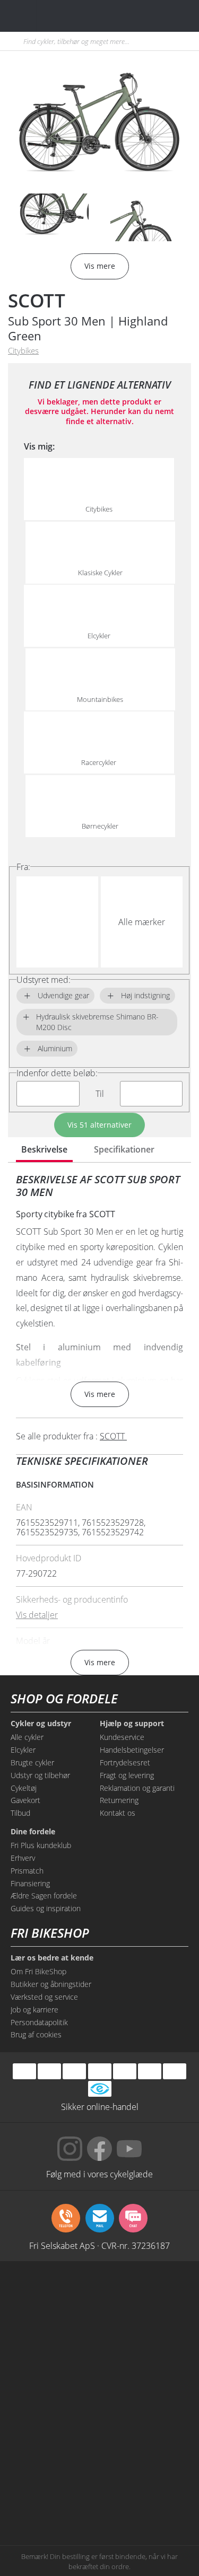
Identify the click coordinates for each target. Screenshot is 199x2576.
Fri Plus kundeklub (41, 1845)
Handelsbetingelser (132, 1750)
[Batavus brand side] (53, 2297)
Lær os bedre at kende (52, 1958)
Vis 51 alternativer (99, 1125)
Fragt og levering (127, 1775)
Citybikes (23, 351)
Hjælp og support (132, 1724)
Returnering (119, 1800)
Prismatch (27, 1871)
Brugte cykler (32, 1762)
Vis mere (100, 1394)
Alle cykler (27, 1737)
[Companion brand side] (53, 2418)
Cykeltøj (24, 1788)
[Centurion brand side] (146, 2378)
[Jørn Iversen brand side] (146, 2499)
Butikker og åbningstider (51, 1984)
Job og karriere (34, 2010)
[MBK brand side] (146, 2297)
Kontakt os (118, 1813)
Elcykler (23, 1750)
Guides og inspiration (46, 1908)
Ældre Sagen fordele (44, 1896)
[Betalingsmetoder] (99, 2072)
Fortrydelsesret (125, 1762)
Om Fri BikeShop (38, 1971)
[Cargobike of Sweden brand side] (53, 2458)
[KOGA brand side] (53, 2378)
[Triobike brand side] (146, 2458)
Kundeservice (122, 1737)
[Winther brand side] (53, 2337)
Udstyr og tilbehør (40, 1775)
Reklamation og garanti (137, 1788)
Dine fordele (33, 1832)
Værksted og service (44, 1997)
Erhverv (23, 1858)
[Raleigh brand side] (53, 2499)
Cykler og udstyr (41, 1724)
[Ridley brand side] (146, 2418)
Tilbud (20, 1813)
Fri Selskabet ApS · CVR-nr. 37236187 (99, 2245)
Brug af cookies (36, 2034)
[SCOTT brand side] (146, 2337)
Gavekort (25, 1800)
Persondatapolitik (39, 2022)
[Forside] (73, 16)
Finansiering (30, 1883)
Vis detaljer (37, 1615)
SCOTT (37, 300)
